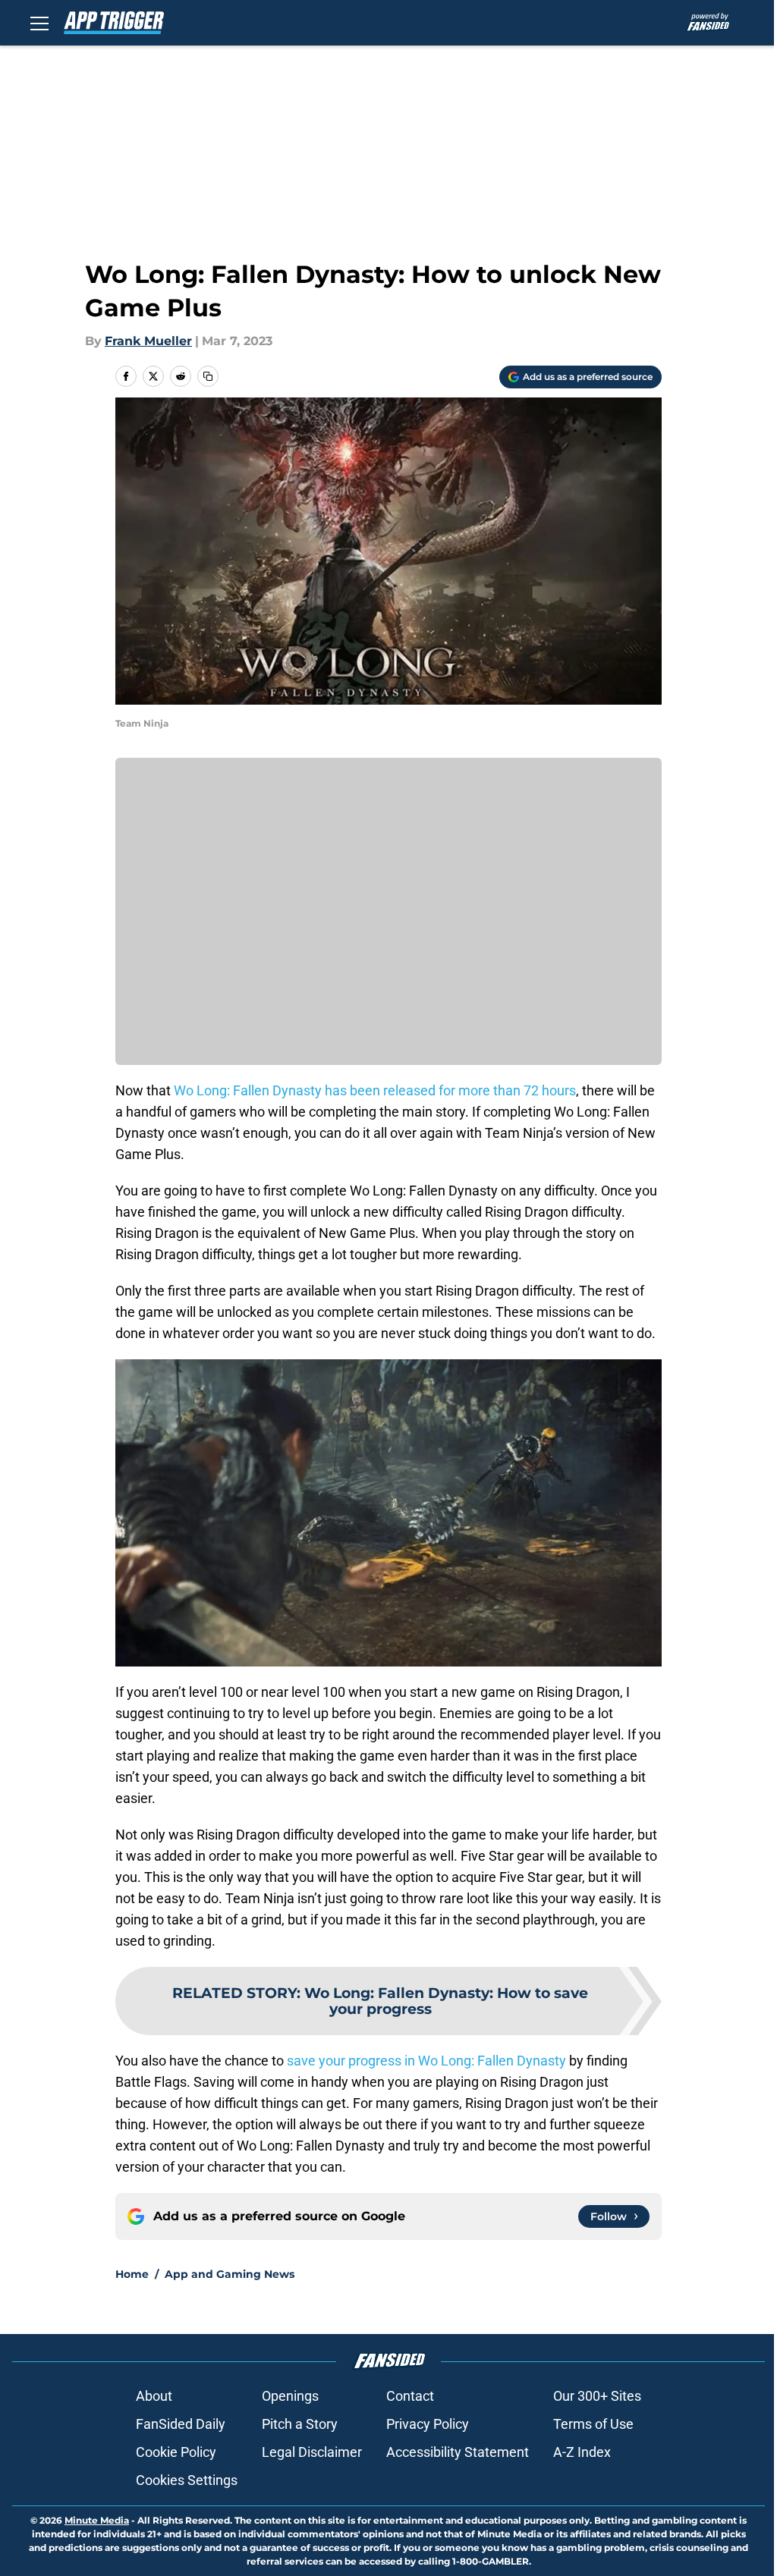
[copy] (208, 376)
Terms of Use (593, 2424)
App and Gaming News (230, 2274)
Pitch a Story (300, 2424)
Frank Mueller (148, 341)
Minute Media (97, 2520)
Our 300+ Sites (597, 2396)
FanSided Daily (181, 2424)
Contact (410, 2396)
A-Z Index (582, 2452)
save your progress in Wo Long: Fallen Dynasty (426, 2061)
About (154, 2396)
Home (132, 2274)
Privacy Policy (428, 2424)
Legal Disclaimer (312, 2452)
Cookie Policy (176, 2452)
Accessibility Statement (458, 2452)
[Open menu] (39, 23)
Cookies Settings (187, 2480)
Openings (290, 2396)
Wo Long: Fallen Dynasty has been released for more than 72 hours (375, 1090)
